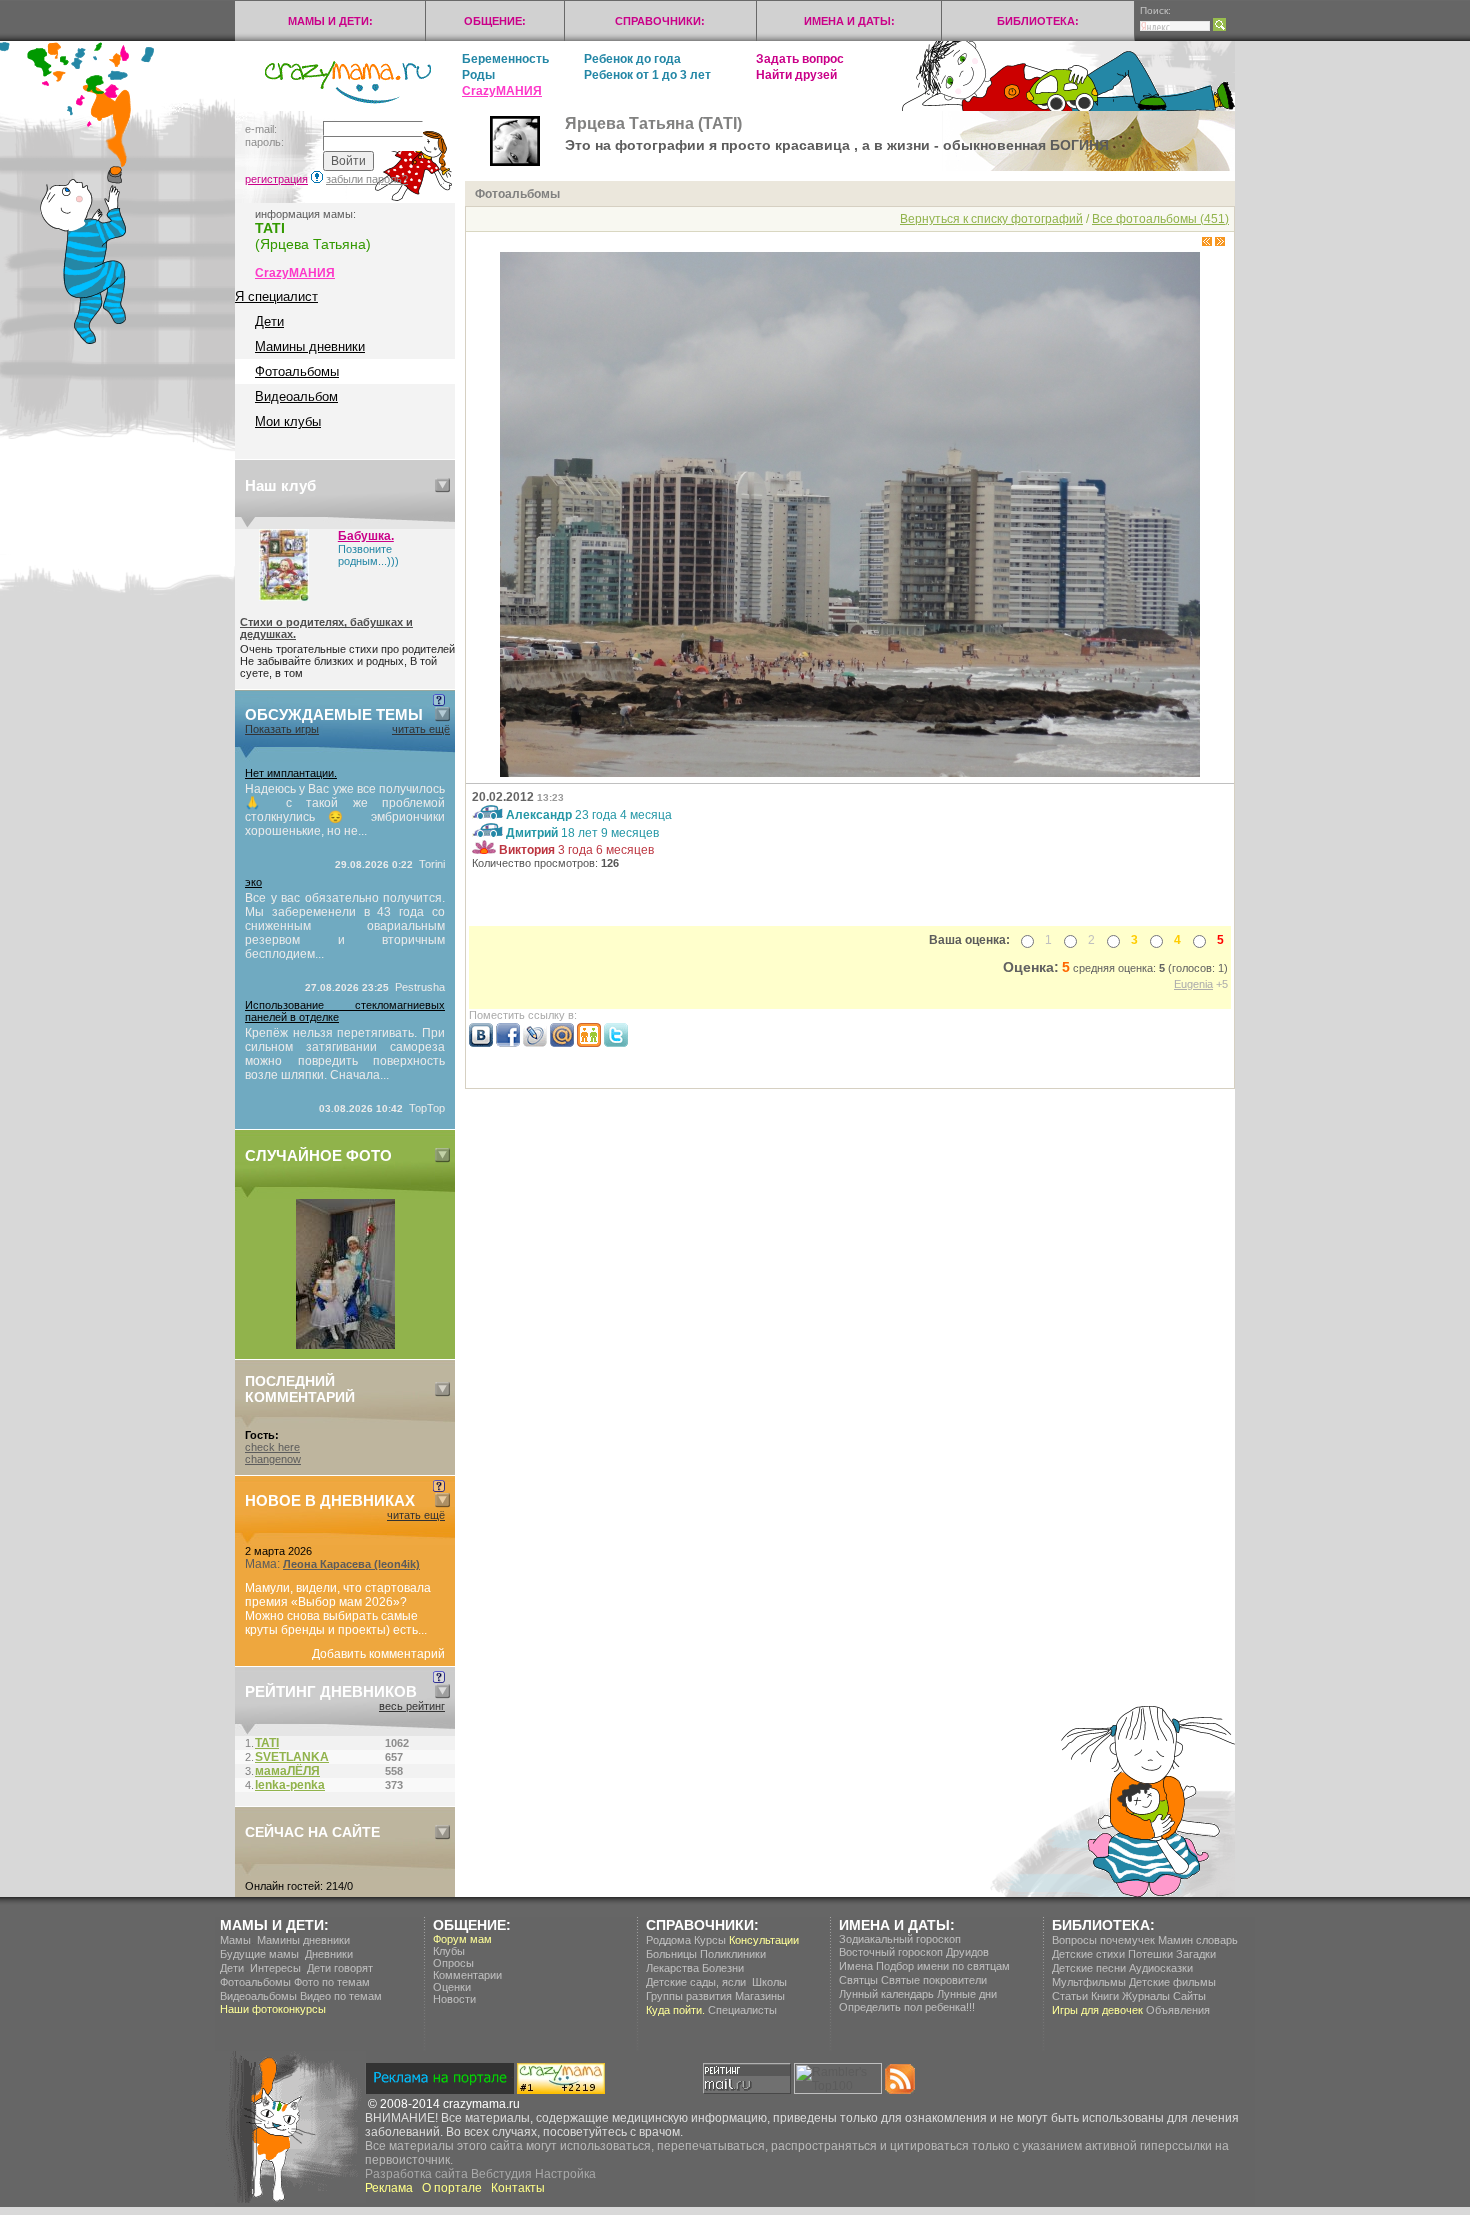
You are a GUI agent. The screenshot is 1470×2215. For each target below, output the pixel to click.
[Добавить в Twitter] (616, 1043)
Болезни (723, 1968)
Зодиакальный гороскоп (900, 1939)
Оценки (452, 1987)
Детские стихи (1088, 1954)
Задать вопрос (800, 59)
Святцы (858, 1980)
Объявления (1178, 2010)
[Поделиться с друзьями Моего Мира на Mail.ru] (562, 1043)
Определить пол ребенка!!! (907, 2007)
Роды (478, 75)
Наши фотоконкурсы (273, 2009)
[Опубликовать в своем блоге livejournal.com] (535, 1043)
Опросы (453, 1963)
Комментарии (467, 1975)
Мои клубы (288, 421)
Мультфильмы (1089, 1982)
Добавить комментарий (378, 1654)
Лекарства (672, 1968)
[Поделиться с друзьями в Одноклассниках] (589, 1043)
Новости (454, 1999)
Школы (769, 1982)
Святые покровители (934, 1980)
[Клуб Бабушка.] (284, 597)
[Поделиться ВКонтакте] (481, 1043)
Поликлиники (733, 1954)
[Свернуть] (442, 485)
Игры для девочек (1097, 2010)
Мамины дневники (310, 346)
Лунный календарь (886, 1994)
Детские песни (1089, 1968)
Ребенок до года (632, 59)
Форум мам (462, 1939)
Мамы (235, 1940)
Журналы (1146, 1996)
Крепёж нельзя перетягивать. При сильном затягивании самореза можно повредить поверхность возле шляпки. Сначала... (345, 1054)
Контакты (518, 2188)
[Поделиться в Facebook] (508, 1043)
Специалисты (742, 2010)
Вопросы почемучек (1103, 1940)
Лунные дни (967, 1994)
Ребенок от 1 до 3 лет (647, 75)
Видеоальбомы (258, 1996)
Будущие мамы (259, 1954)
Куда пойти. (675, 2010)
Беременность (505, 59)
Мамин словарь (1198, 1940)
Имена (856, 1966)
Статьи (1070, 1996)
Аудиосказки (1161, 1968)
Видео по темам (341, 1996)
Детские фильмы (1172, 1982)
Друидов (967, 1952)
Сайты (1189, 1996)
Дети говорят (340, 1968)
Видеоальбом (296, 396)
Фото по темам (332, 1982)
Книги (1105, 1996)
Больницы (671, 1954)
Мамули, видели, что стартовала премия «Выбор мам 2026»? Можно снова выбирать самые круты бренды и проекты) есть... (338, 1609)
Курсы (710, 1940)
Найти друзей (796, 75)
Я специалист (276, 296)
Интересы (275, 1968)
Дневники (329, 1954)
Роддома (668, 1940)
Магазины (760, 1996)
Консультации (764, 1940)
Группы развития (689, 1996)
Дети (269, 321)
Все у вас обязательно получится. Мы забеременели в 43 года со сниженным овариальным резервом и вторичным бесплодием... (345, 926)
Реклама (389, 2188)
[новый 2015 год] (345, 1345)
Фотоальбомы (297, 371)
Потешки (1150, 1954)
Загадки (1196, 1954)
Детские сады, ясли (696, 1982)
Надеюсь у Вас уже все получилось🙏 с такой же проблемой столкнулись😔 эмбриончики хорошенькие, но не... (345, 810)
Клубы (449, 1951)
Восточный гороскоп (891, 1952)
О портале (452, 2188)
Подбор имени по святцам (943, 1966)
